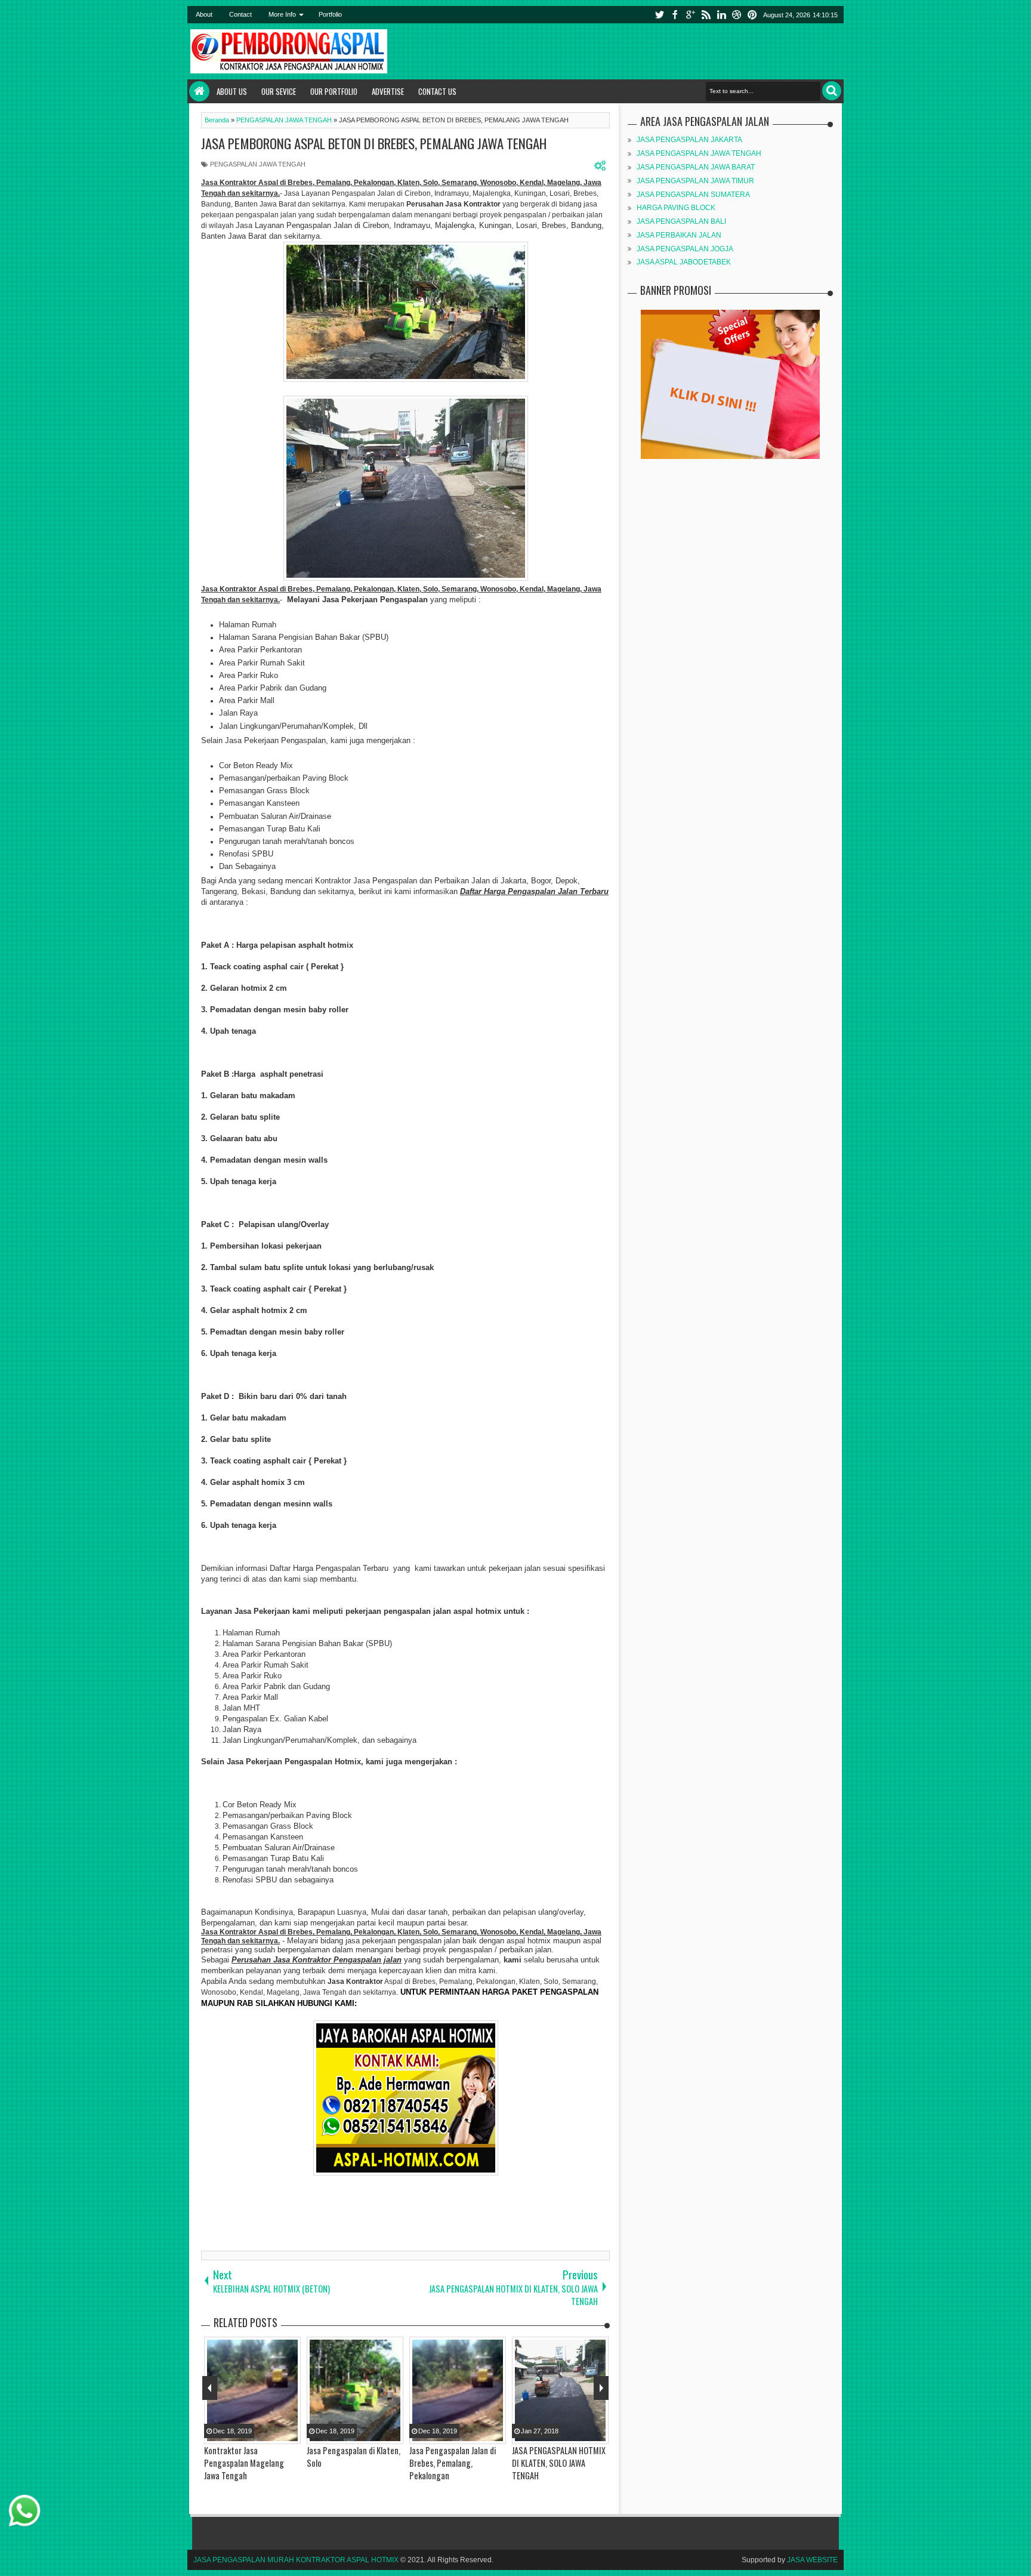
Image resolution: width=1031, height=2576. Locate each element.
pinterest (752, 15)
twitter (659, 15)
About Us (232, 91)
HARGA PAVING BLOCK (676, 208)
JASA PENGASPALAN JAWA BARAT (696, 167)
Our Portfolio (334, 91)
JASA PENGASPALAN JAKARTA (689, 140)
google (690, 15)
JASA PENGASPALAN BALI (681, 221)
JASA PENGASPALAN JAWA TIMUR (695, 181)
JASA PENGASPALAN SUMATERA (693, 195)
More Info (282, 14)
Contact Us (437, 91)
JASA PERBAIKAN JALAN (679, 235)
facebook (675, 15)
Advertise (388, 91)
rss (706, 15)
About (204, 14)
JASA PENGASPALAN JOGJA (685, 249)
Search (832, 91)
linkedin (721, 15)
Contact (240, 14)
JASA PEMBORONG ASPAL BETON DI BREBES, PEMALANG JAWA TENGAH (374, 143)
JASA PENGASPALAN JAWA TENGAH (699, 153)
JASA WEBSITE (812, 2560)
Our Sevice (279, 91)
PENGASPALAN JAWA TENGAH (258, 164)
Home (199, 91)
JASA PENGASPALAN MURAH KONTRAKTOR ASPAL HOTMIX (296, 2560)
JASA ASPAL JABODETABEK (684, 262)
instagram (737, 15)
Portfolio (330, 14)
